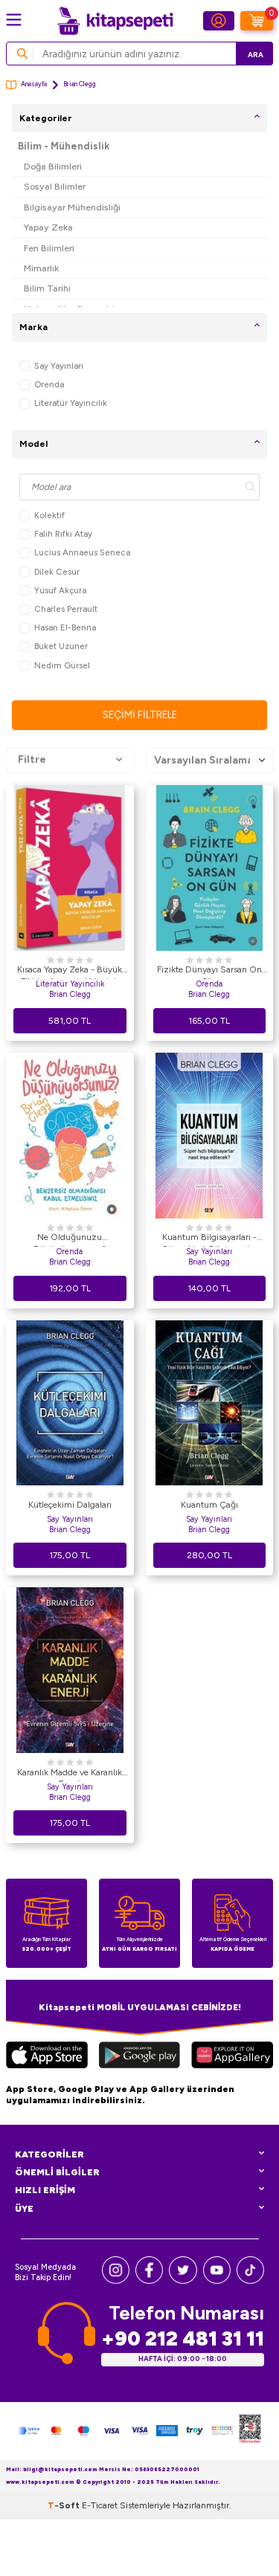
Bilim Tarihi (47, 288)
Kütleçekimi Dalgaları (70, 1505)
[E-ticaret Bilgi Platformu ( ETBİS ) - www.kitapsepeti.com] (250, 2431)
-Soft (65, 2505)
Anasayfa (34, 84)
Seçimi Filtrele (140, 715)
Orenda (49, 384)
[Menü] (14, 20)
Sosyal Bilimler (55, 186)
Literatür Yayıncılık (71, 403)
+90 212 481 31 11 (183, 2338)
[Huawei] (232, 2057)
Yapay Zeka (48, 227)
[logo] (115, 21)
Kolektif (49, 515)
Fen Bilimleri (49, 248)
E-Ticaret (100, 2505)
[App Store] (47, 2057)
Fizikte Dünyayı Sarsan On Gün (209, 972)
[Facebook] (149, 2280)
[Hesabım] (219, 21)
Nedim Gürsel (62, 665)
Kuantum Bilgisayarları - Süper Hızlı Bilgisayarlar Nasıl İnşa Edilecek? (209, 1239)
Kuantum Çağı (209, 1505)
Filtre (32, 759)
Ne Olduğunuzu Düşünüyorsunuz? (70, 1239)
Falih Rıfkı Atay (63, 534)
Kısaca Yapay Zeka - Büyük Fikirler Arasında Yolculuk (70, 972)
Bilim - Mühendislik (64, 146)
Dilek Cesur (57, 572)
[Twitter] (183, 2280)
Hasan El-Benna (65, 627)
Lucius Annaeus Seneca (82, 552)
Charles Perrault (66, 609)
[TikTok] (250, 2280)
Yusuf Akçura (60, 590)
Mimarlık (41, 268)
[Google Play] (139, 2057)
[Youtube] (217, 2280)
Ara (256, 55)
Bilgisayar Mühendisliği (72, 207)
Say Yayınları (59, 366)
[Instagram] (116, 2280)
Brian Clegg (70, 994)
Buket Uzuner (61, 646)
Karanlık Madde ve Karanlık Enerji (70, 1775)
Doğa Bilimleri (53, 166)
